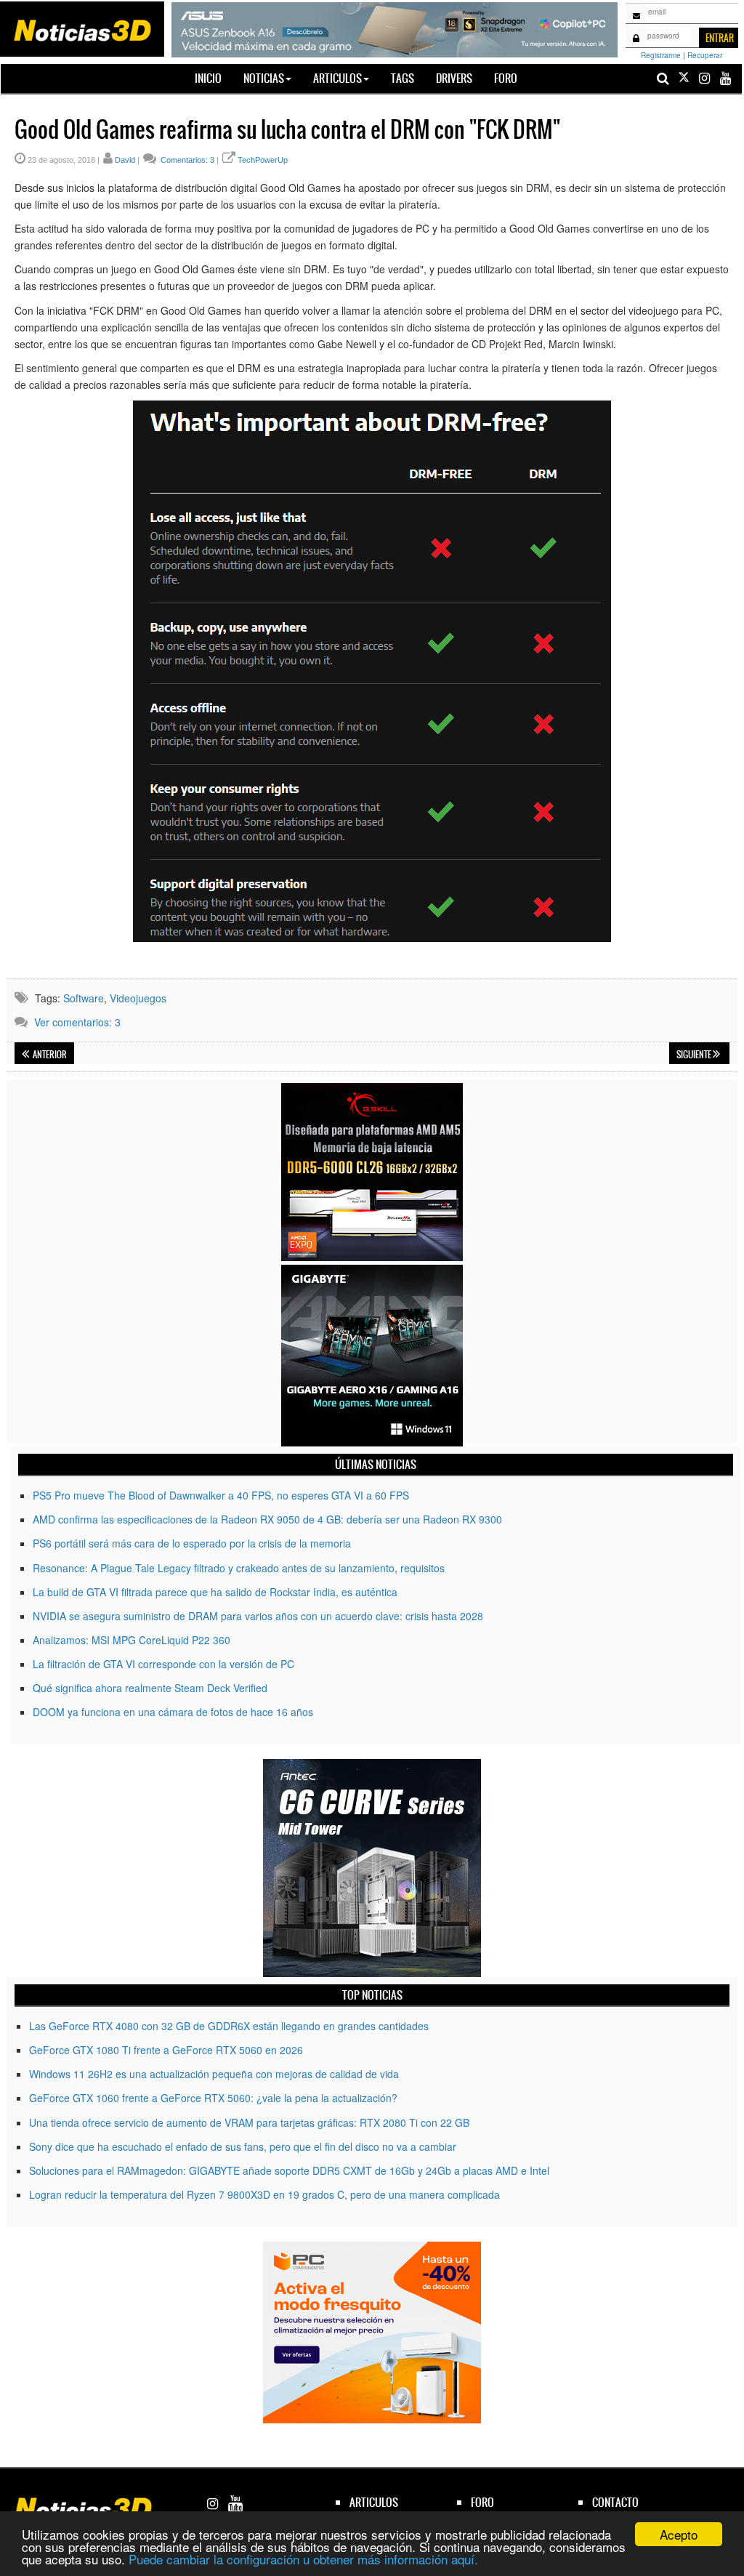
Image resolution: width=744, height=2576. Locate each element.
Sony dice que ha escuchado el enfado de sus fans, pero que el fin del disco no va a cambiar (243, 2146)
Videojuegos (138, 998)
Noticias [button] (264, 78)
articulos (374, 2502)
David (125, 160)
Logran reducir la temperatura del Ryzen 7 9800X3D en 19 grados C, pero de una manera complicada (264, 2194)
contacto (615, 2502)
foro (482, 2502)
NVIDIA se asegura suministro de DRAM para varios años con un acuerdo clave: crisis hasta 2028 (258, 1616)
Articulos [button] (337, 78)
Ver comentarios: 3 (77, 1022)
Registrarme (661, 55)
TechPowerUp (263, 160)
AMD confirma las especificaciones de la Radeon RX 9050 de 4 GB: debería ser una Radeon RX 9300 (267, 1519)
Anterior (49, 1055)
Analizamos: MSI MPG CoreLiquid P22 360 (132, 1640)
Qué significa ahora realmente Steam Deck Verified (150, 1688)
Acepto (679, 2534)
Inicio (214, 78)
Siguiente (695, 1055)
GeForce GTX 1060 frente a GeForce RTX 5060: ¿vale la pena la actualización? (213, 2098)
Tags (403, 78)
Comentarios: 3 (186, 160)
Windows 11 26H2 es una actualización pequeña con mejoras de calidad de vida (214, 2074)
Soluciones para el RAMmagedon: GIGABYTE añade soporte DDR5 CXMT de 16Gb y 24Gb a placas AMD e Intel (289, 2170)
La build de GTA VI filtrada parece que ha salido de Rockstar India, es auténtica (215, 1592)
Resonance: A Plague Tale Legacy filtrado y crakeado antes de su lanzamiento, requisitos (239, 1568)
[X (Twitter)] (684, 78)
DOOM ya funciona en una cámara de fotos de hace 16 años (173, 1712)
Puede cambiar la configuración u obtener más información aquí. (303, 2559)
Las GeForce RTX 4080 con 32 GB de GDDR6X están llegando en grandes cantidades (229, 2026)
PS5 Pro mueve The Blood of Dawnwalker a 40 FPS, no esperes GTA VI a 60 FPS (221, 1495)
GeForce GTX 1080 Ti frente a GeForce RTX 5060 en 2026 (166, 2050)
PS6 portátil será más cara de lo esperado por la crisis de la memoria (192, 1543)
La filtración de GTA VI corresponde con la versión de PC (163, 1664)
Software (84, 998)
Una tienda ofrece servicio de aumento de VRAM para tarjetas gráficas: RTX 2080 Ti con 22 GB (249, 2122)
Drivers (454, 78)
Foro (506, 78)
